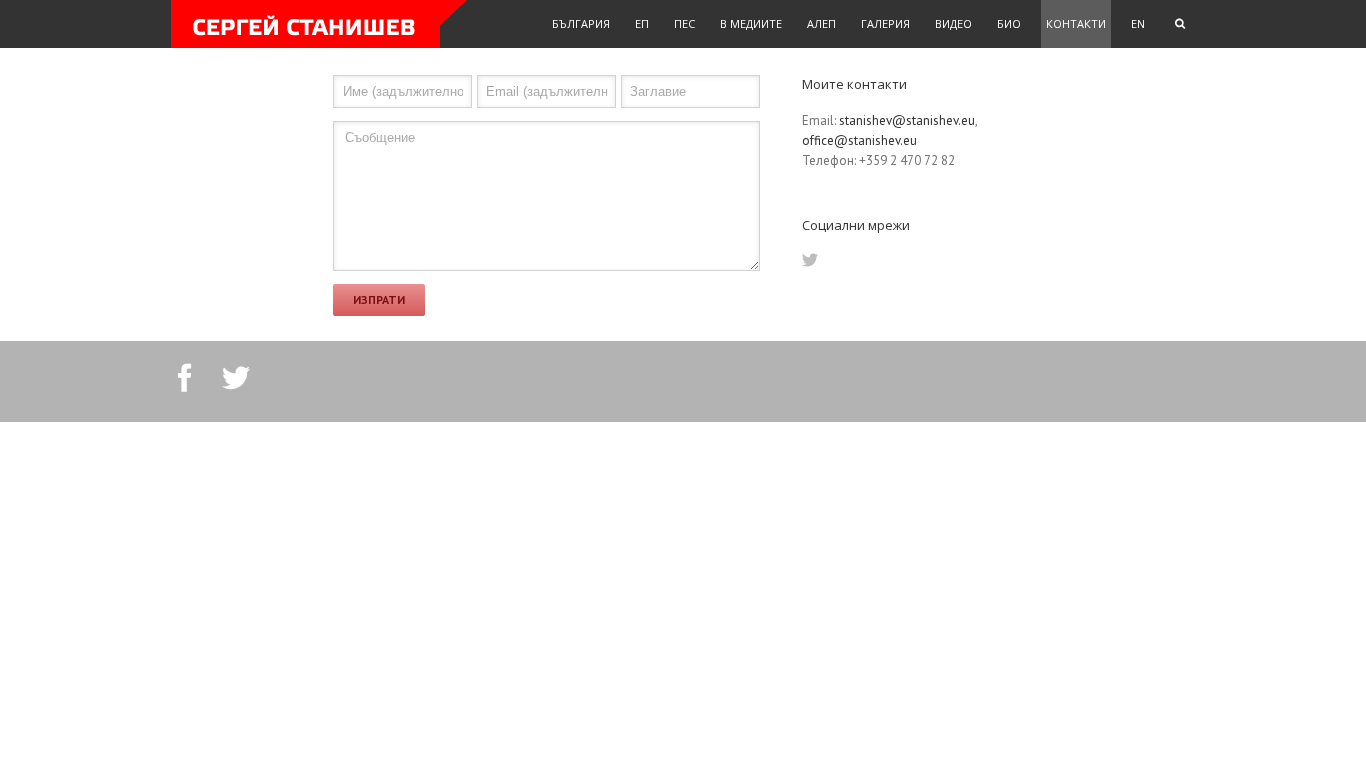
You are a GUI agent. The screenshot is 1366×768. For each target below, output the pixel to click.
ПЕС (684, 23)
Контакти (1076, 23)
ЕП (642, 23)
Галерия (885, 23)
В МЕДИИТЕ (751, 23)
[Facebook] (185, 378)
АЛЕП (821, 23)
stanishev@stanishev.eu (907, 120)
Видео (953, 23)
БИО (1009, 23)
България (581, 23)
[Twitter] (810, 260)
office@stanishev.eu (859, 140)
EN (1138, 23)
